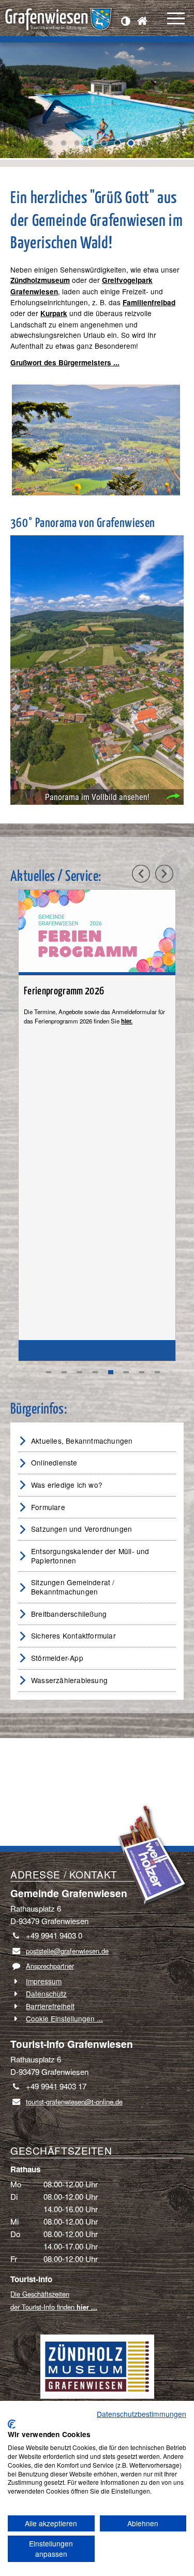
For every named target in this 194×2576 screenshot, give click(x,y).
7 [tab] (142, 1372)
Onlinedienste (54, 1462)
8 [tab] (157, 1372)
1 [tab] (49, 1372)
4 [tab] (95, 1372)
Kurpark (54, 313)
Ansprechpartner (50, 1966)
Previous (16, 105)
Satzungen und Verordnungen (81, 1529)
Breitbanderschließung (69, 1614)
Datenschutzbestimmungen (141, 2414)
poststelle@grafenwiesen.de (67, 1951)
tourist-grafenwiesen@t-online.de (74, 2102)
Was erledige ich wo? (67, 1485)
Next (8, 105)
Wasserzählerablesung (69, 1680)
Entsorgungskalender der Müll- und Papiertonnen (90, 1556)
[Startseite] (145, 22)
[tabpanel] (97, 1125)
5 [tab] (111, 1372)
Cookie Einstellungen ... (64, 2018)
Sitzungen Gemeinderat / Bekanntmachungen (73, 1587)
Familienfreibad (149, 302)
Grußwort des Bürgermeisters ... (65, 362)
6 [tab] (126, 1372)
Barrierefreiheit (50, 2006)
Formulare (48, 1507)
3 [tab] (80, 1372)
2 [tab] (64, 1372)
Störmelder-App (57, 1658)
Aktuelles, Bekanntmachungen (82, 1441)
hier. (127, 1021)
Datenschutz (46, 1994)
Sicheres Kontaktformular (73, 1635)
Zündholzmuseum (40, 280)
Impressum (44, 1981)
